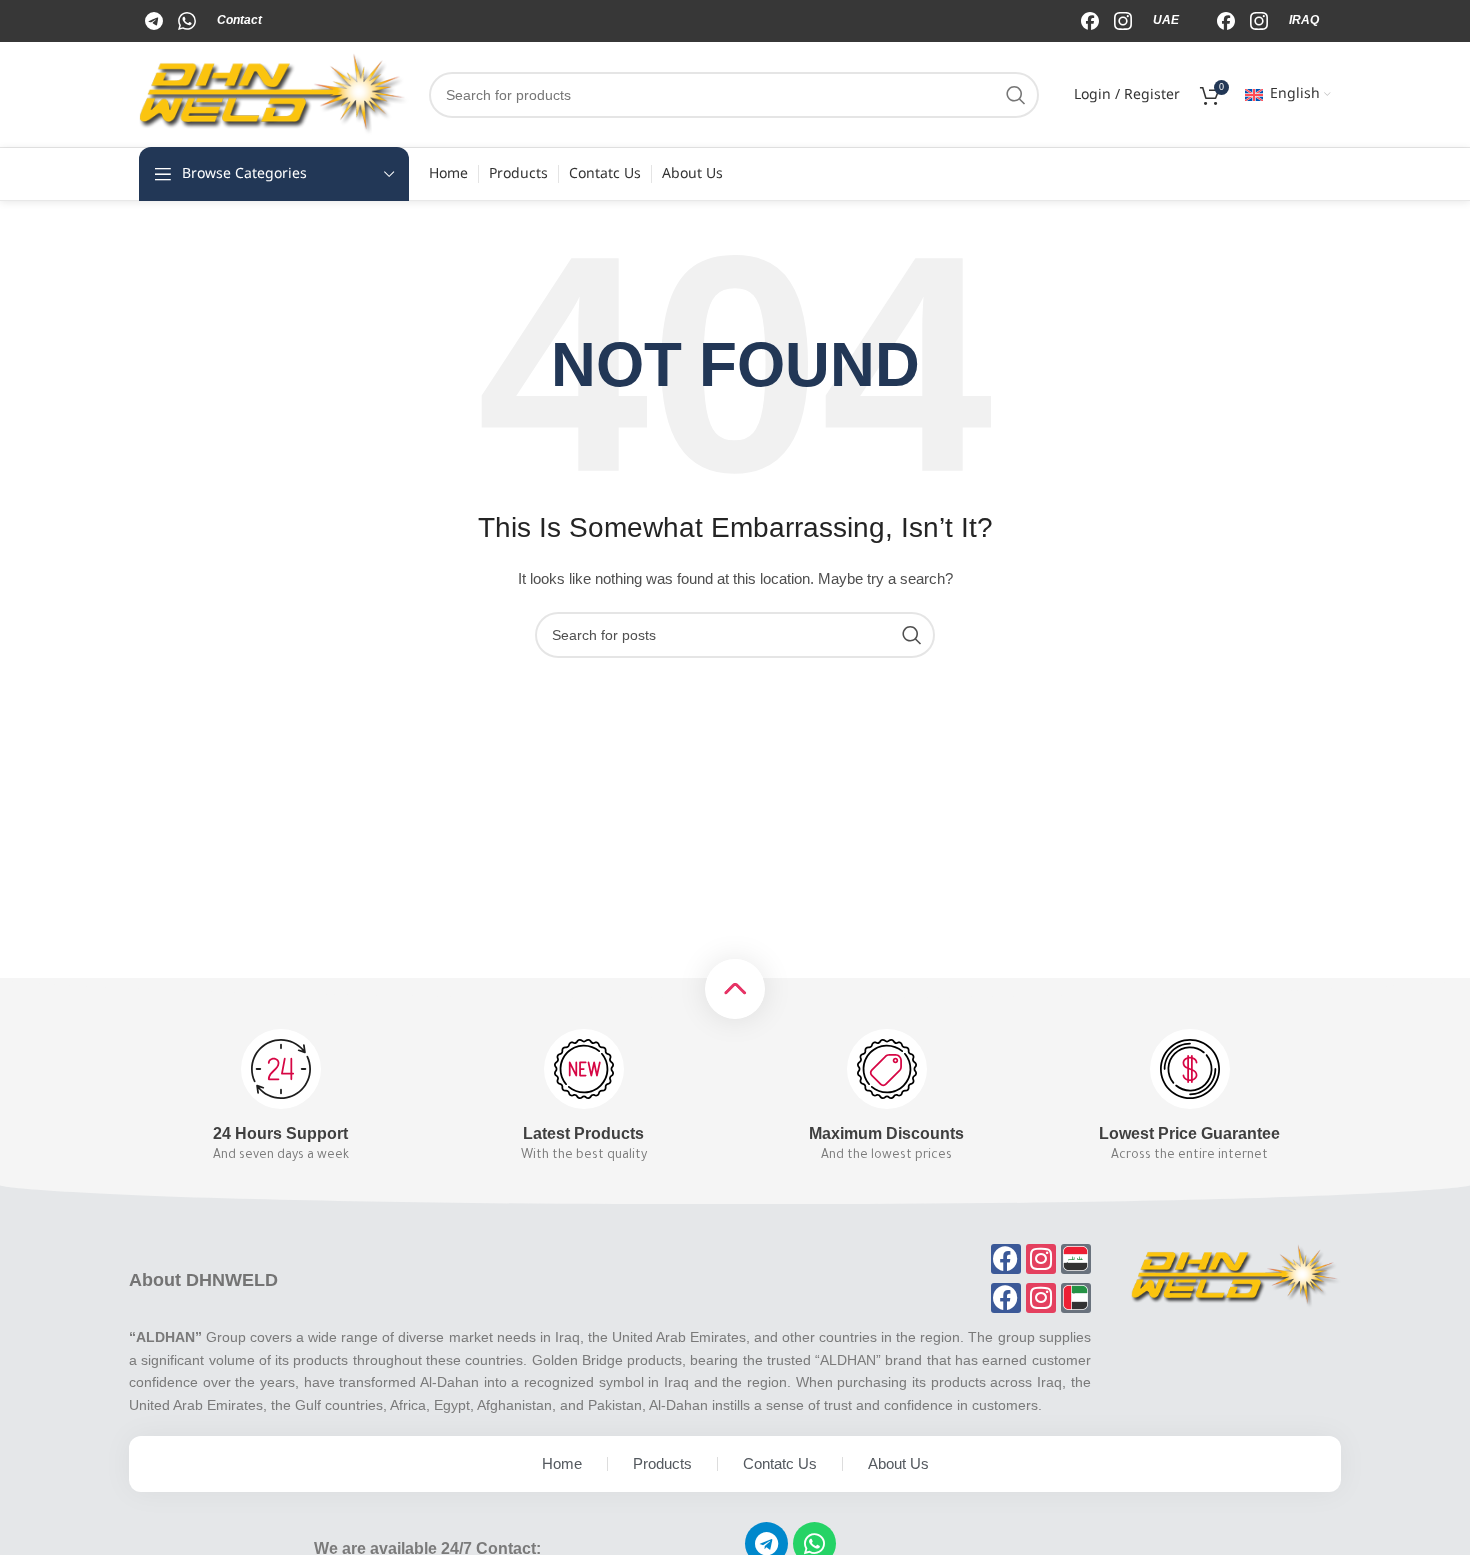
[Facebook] (155, 20)
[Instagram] (188, 20)
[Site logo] (274, 93)
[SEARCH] (1016, 95)
